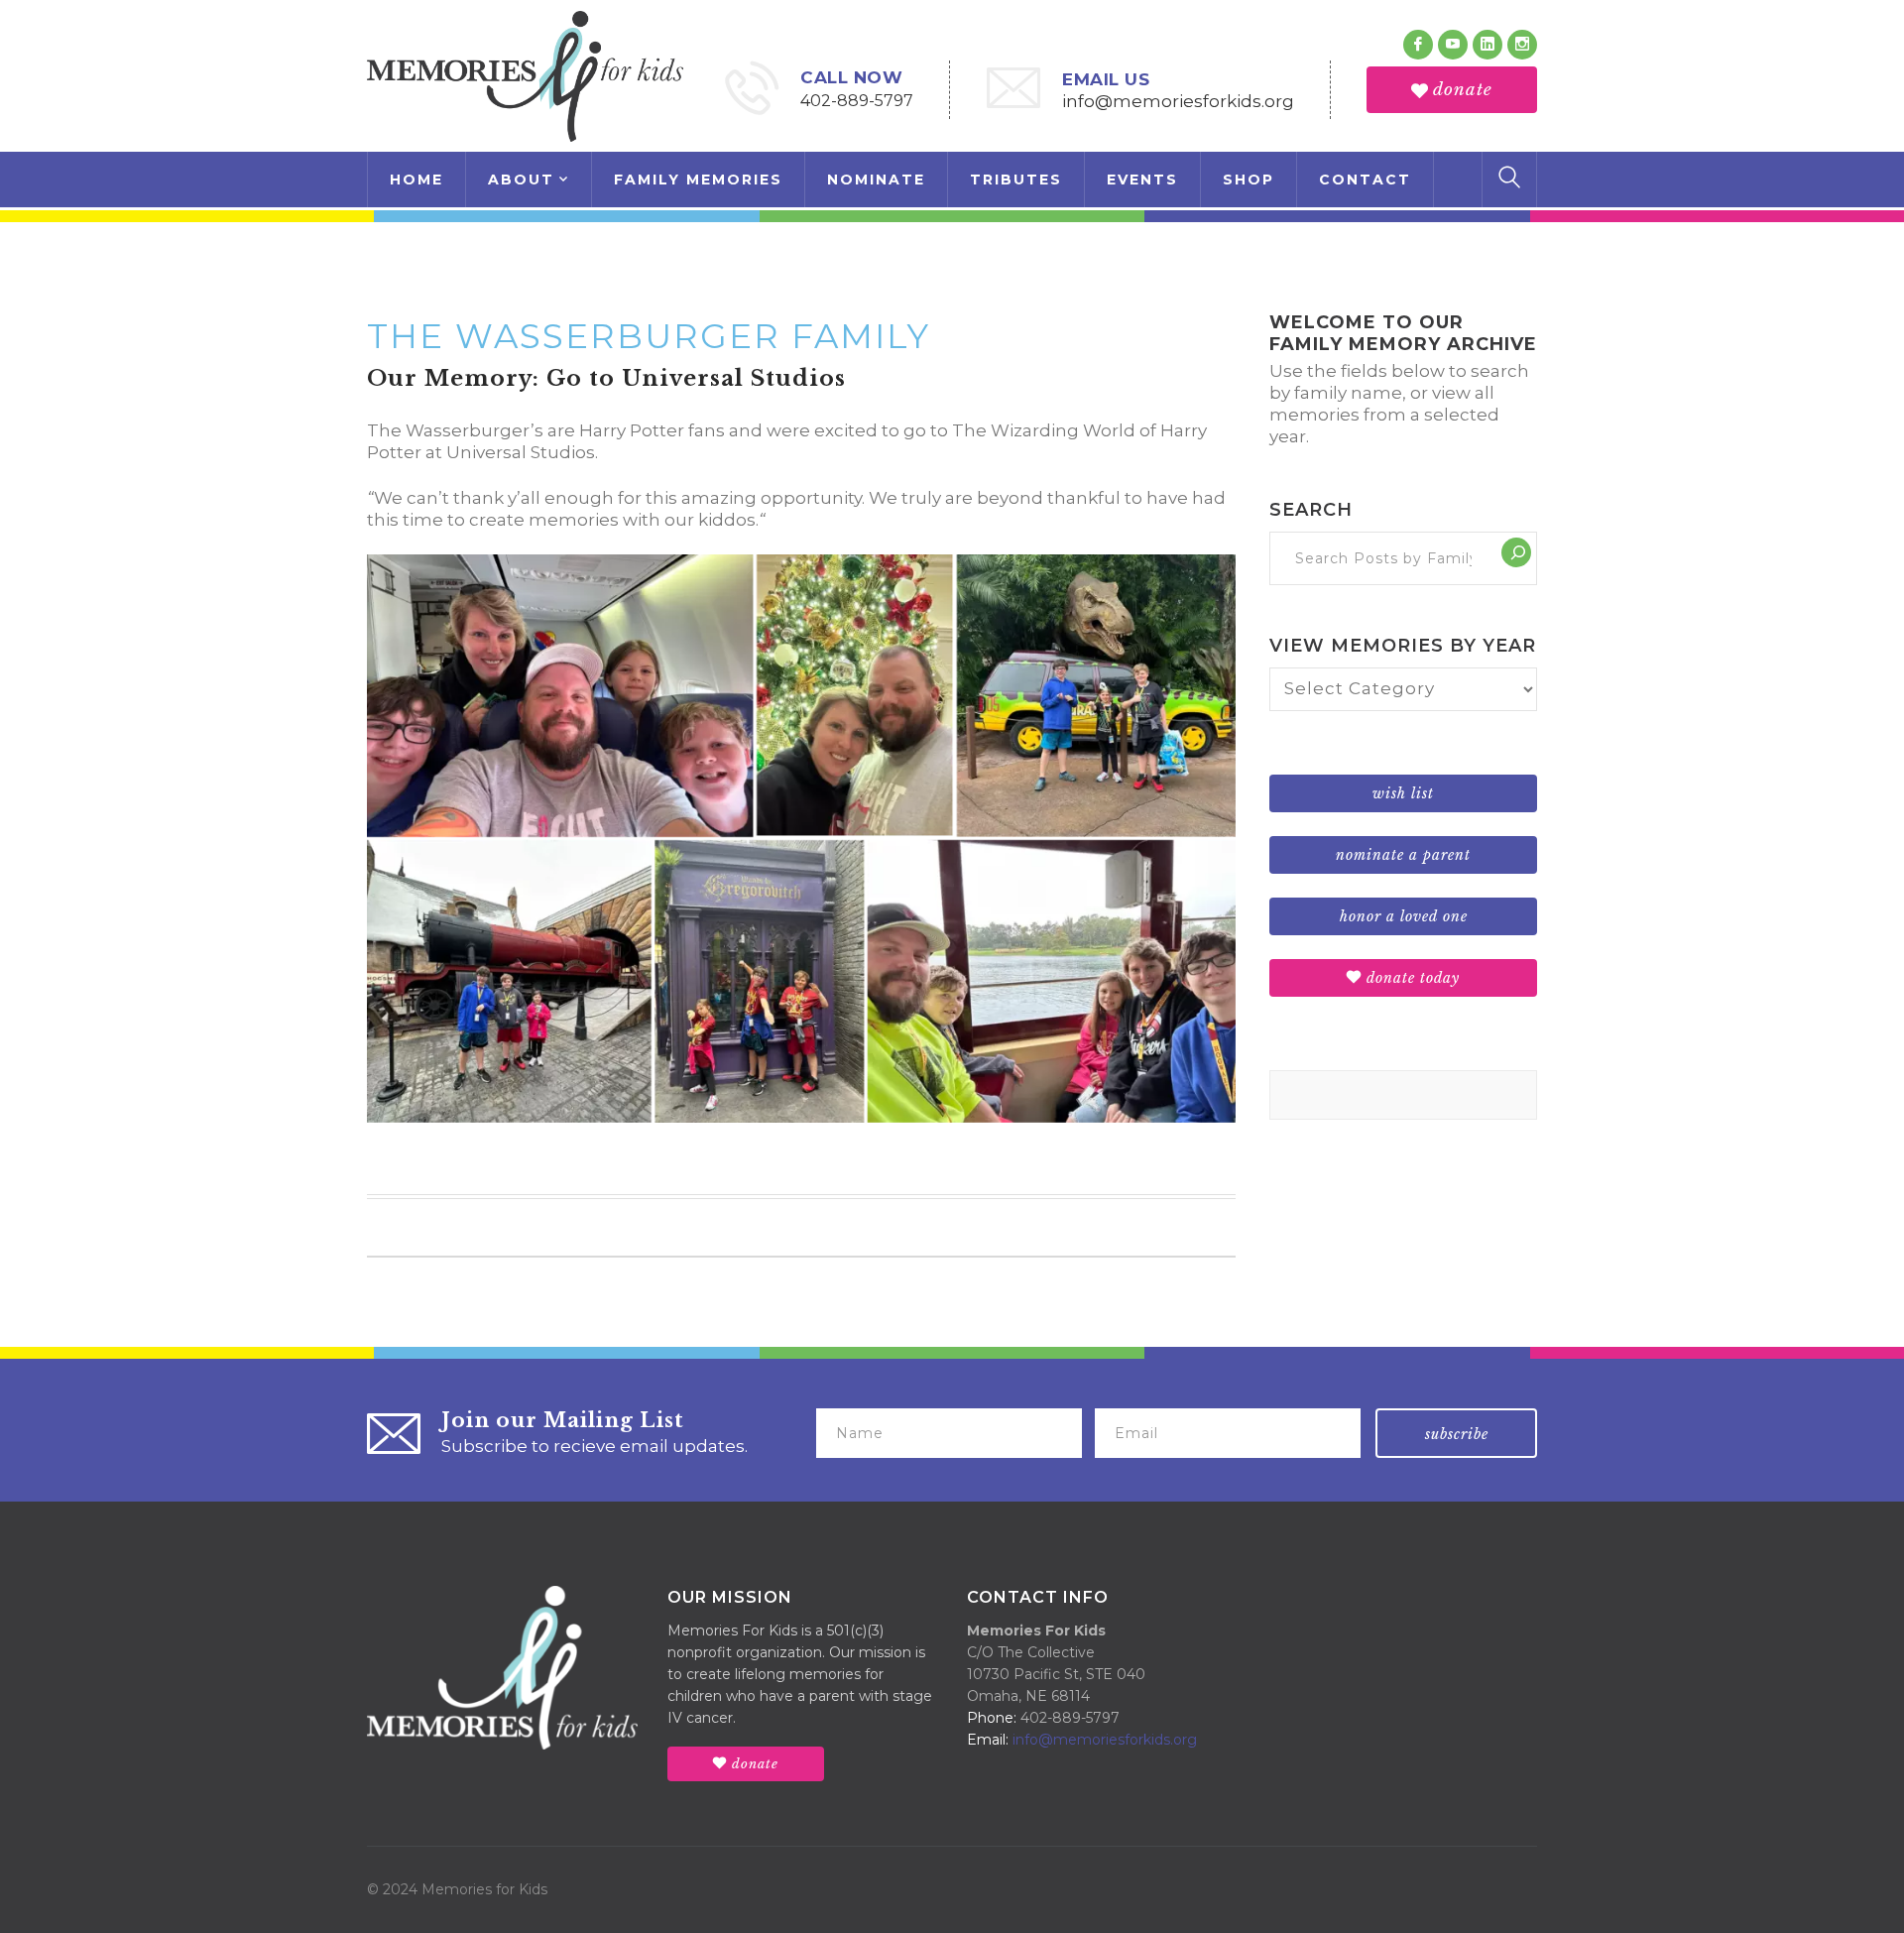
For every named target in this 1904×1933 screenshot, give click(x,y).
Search (1311, 510)
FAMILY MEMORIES (698, 180)
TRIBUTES (1016, 180)
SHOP (1249, 180)
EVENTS (1142, 180)
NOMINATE (876, 180)
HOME (416, 180)
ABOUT (521, 180)
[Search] (1516, 552)
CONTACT (1365, 180)
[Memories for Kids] (525, 74)
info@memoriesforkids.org (1178, 101)
